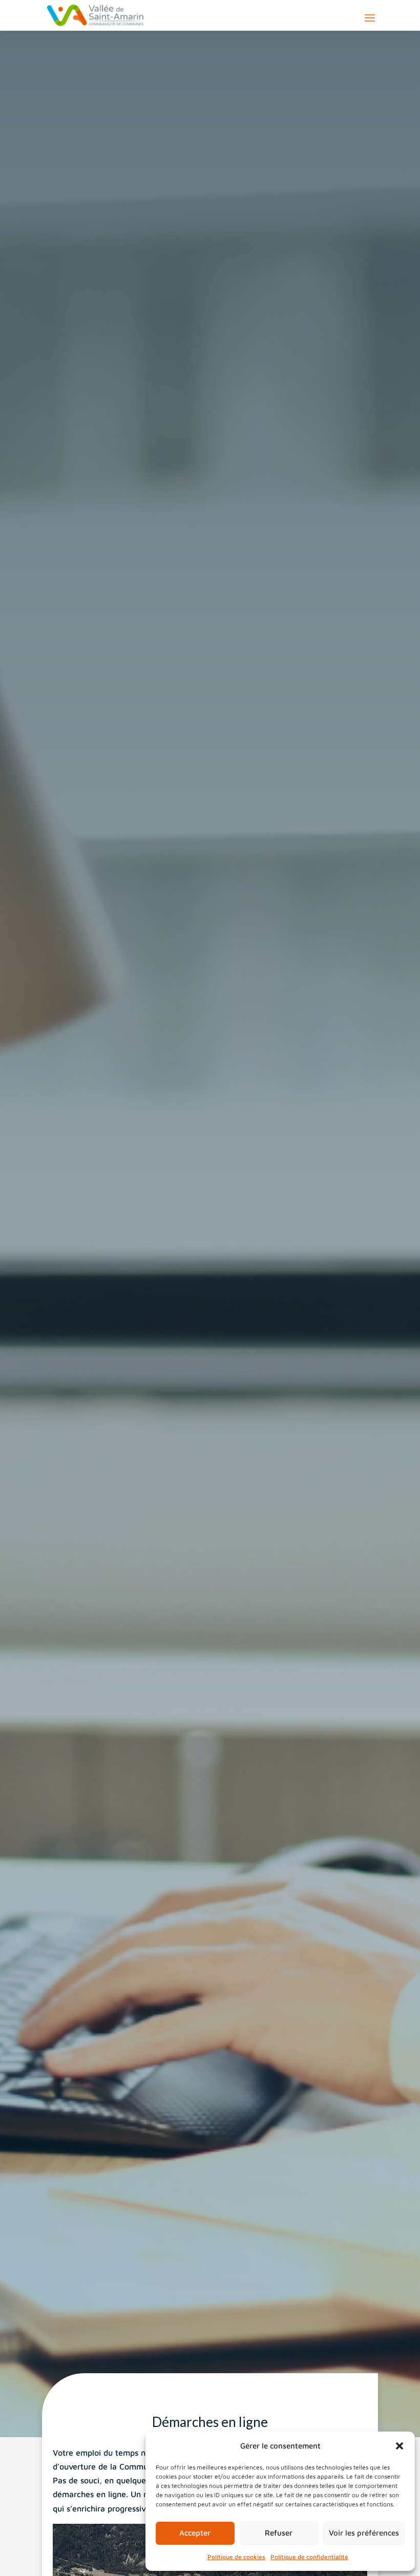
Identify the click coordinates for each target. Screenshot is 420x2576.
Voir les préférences (364, 2533)
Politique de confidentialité (309, 2557)
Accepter (195, 2533)
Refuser (279, 2533)
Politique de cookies (236, 2557)
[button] (400, 2446)
